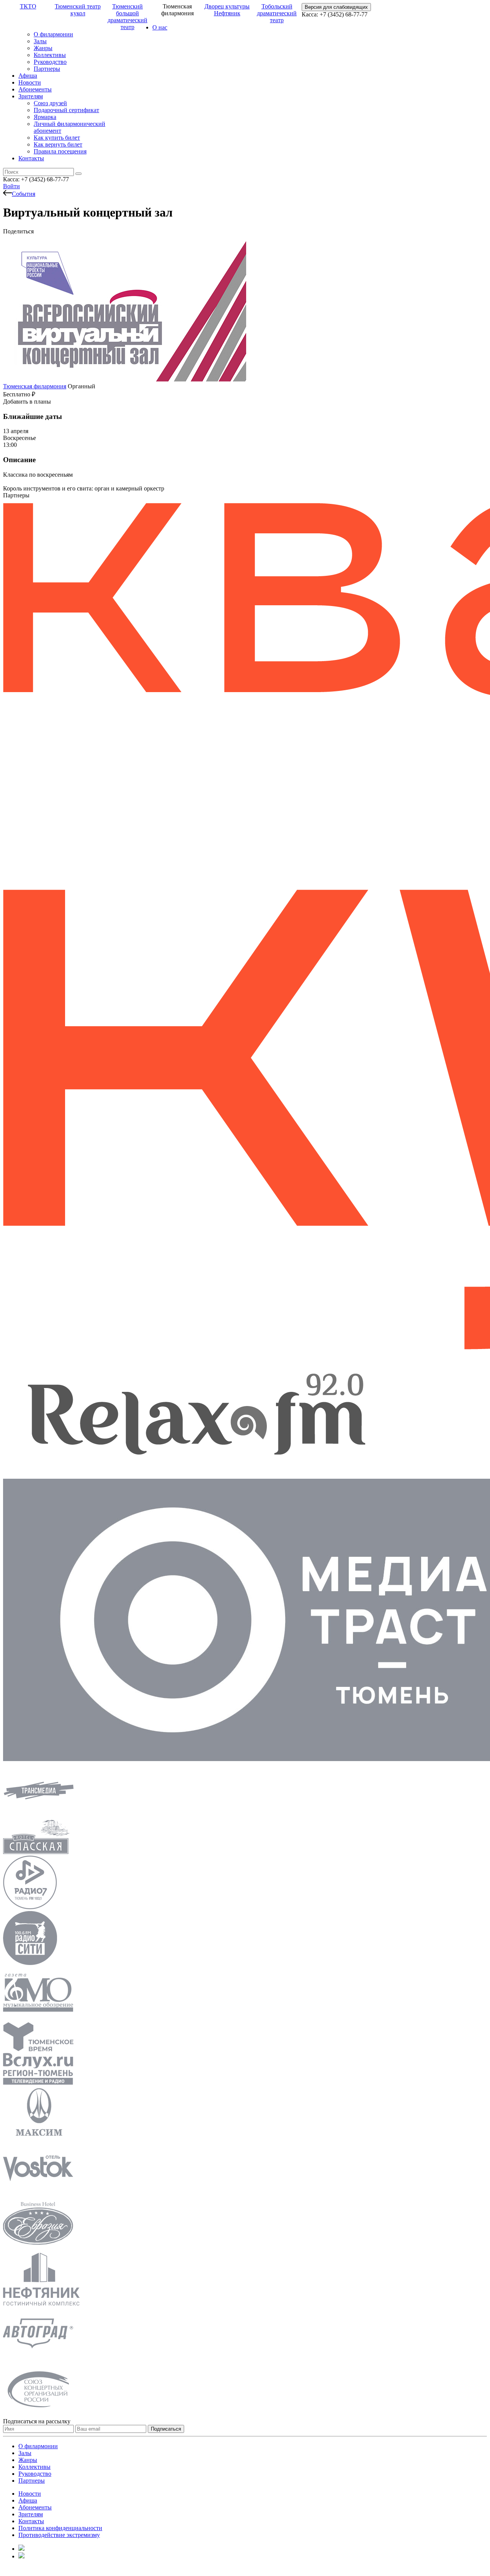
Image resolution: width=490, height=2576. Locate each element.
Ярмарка (45, 117)
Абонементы (35, 89)
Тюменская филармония (35, 386)
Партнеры (47, 69)
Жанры (43, 48)
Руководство (50, 62)
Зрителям (31, 96)
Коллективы (50, 55)
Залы (40, 41)
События (24, 194)
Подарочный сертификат (66, 110)
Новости (30, 82)
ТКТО (28, 6)
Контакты (31, 158)
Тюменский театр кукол (78, 10)
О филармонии (53, 34)
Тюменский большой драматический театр (127, 17)
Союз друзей (50, 103)
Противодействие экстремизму (59, 2535)
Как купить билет (57, 138)
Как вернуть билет (58, 144)
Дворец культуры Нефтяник (227, 10)
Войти (11, 186)
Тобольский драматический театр (277, 13)
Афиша (28, 76)
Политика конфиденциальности (60, 2528)
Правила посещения (60, 151)
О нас (160, 27)
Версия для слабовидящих (336, 7)
